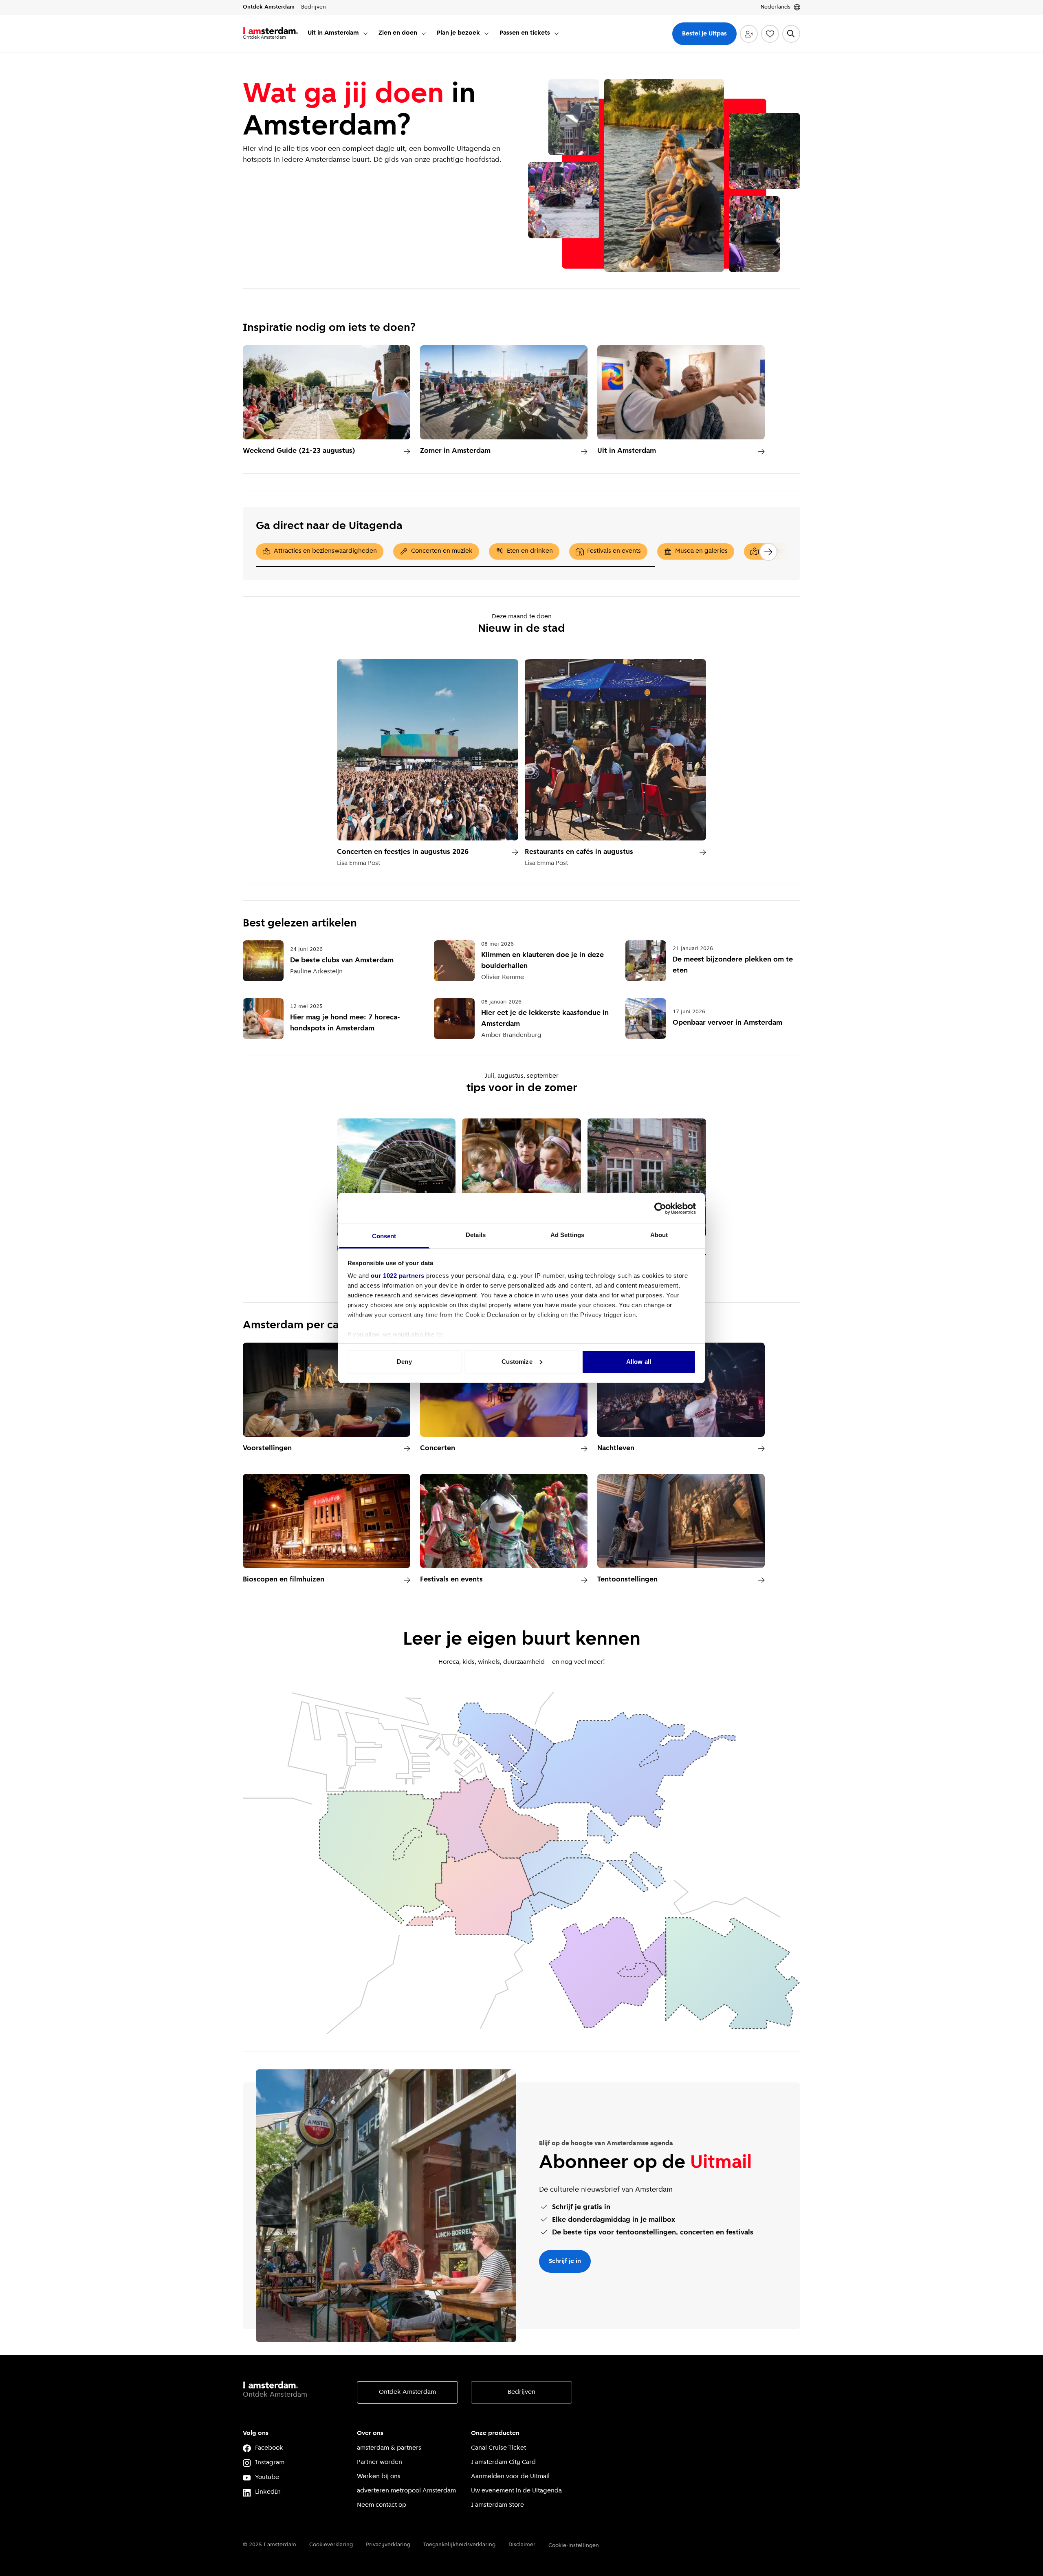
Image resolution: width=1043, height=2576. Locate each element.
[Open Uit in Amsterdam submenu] (365, 33)
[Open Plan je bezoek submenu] (486, 33)
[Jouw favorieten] (770, 34)
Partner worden (380, 2462)
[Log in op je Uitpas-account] (749, 34)
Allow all (639, 1362)
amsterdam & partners (389, 2448)
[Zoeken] (791, 34)
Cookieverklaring (331, 2545)
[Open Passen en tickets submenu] (557, 33)
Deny (404, 1362)
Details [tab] (476, 1235)
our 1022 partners (398, 1276)
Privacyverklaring (388, 2545)
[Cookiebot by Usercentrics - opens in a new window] (660, 1209)
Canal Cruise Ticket (498, 2448)
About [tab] (659, 1235)
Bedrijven (521, 2392)
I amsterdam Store (497, 2505)
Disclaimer (522, 2545)
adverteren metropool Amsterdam (406, 2491)
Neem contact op (382, 2505)
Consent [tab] (384, 1236)
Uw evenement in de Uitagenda (516, 2491)
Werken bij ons (379, 2477)
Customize (517, 1362)
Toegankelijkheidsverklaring (459, 2545)
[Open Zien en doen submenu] (424, 33)
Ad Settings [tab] (567, 1235)
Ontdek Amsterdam (407, 2392)
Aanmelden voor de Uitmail (510, 2477)
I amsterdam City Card (503, 2462)
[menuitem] (338, 34)
